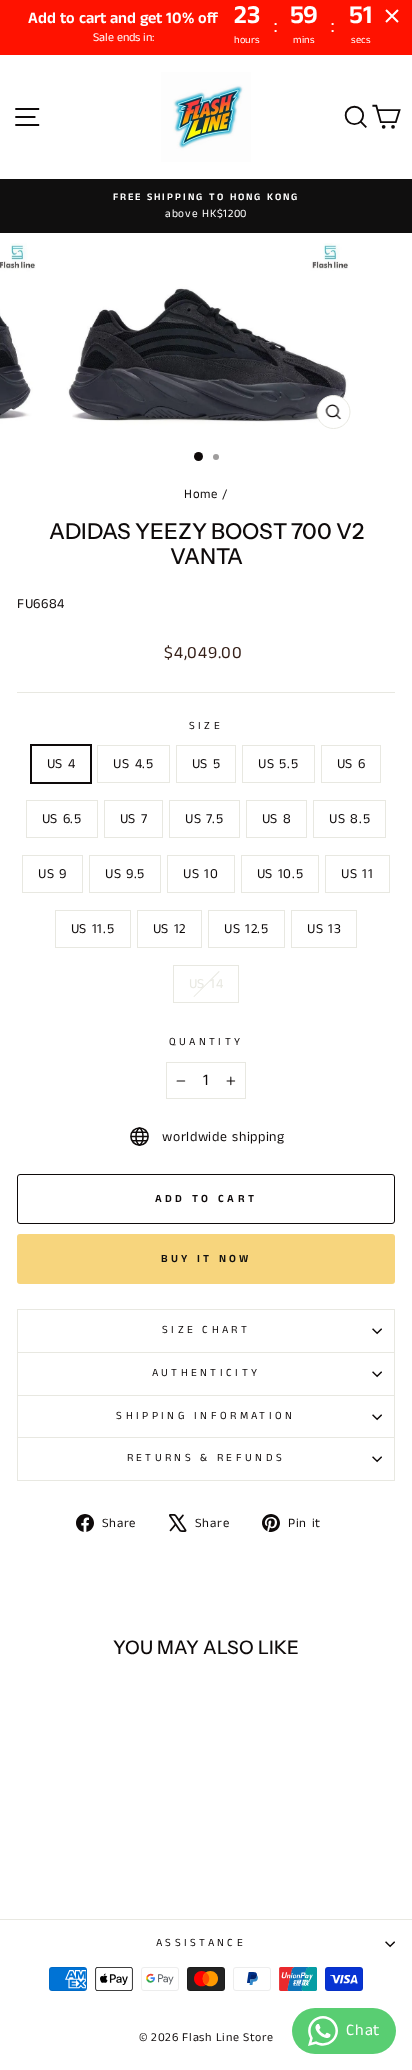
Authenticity (206, 1373)
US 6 (351, 764)
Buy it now (206, 1259)
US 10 (200, 874)
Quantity (206, 1042)
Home (201, 494)
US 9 (52, 874)
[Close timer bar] (392, 16)
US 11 (357, 874)
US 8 (277, 819)
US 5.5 (278, 764)
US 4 (61, 764)
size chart (206, 1330)
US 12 (169, 929)
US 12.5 (246, 929)
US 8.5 (349, 819)
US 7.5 (204, 819)
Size (206, 726)
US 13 (324, 929)
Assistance (201, 1943)
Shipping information (205, 1416)
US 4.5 (133, 764)
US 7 (134, 819)
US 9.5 (125, 874)
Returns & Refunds (206, 1458)
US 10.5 (280, 874)
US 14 (206, 984)
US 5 (206, 764)
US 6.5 (62, 819)
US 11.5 (93, 929)
